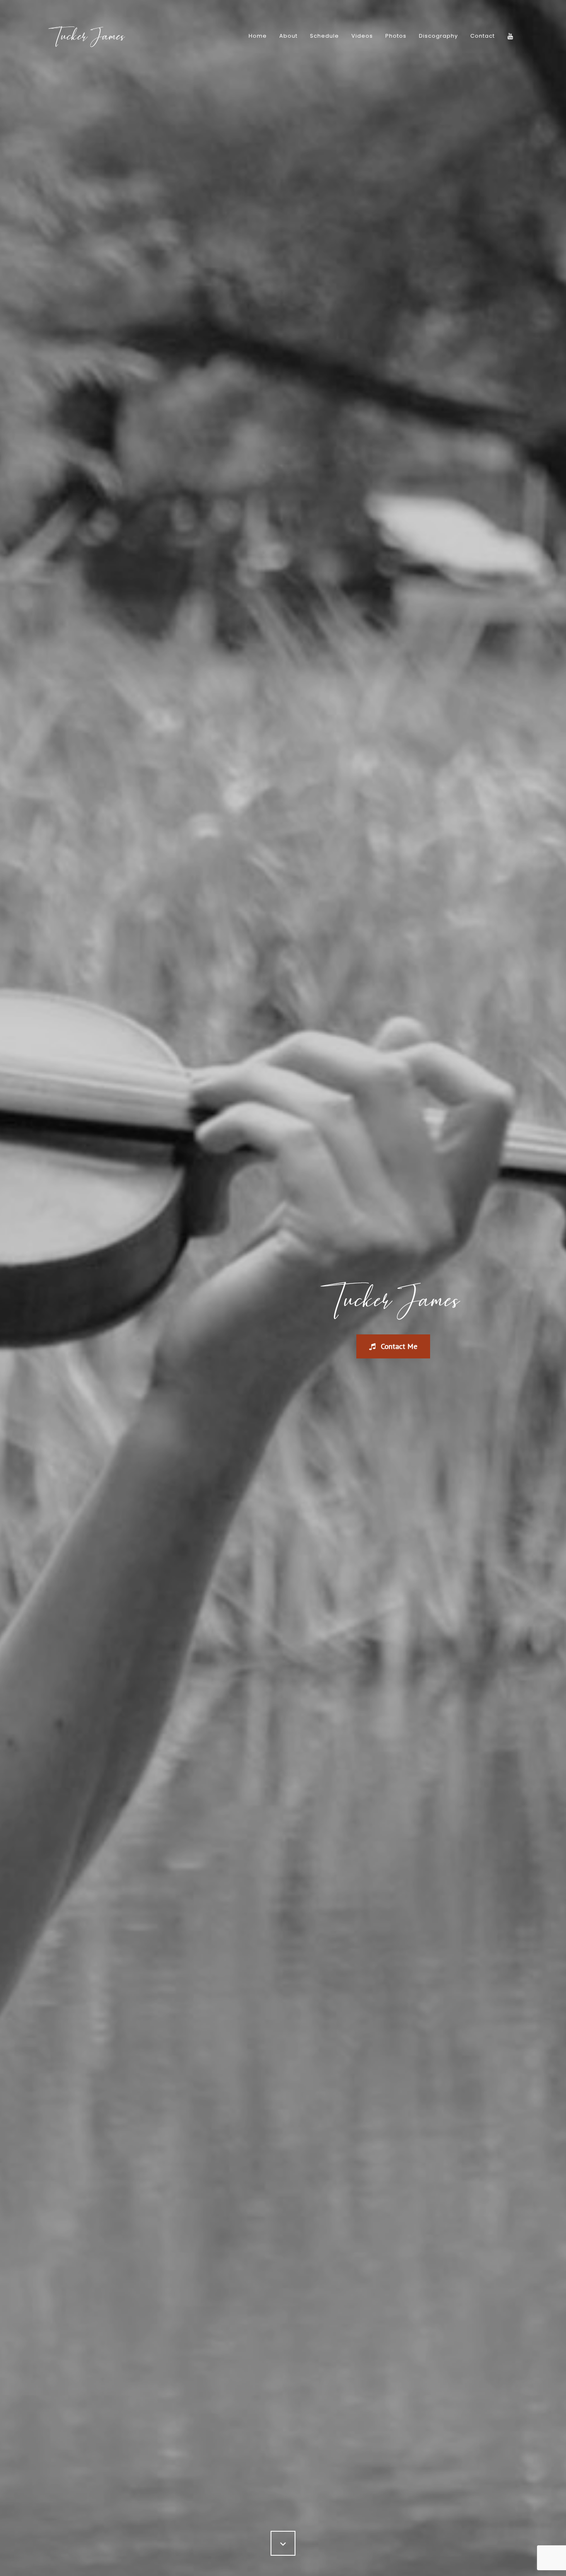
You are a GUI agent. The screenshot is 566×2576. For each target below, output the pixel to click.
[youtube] (510, 36)
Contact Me (398, 1346)
